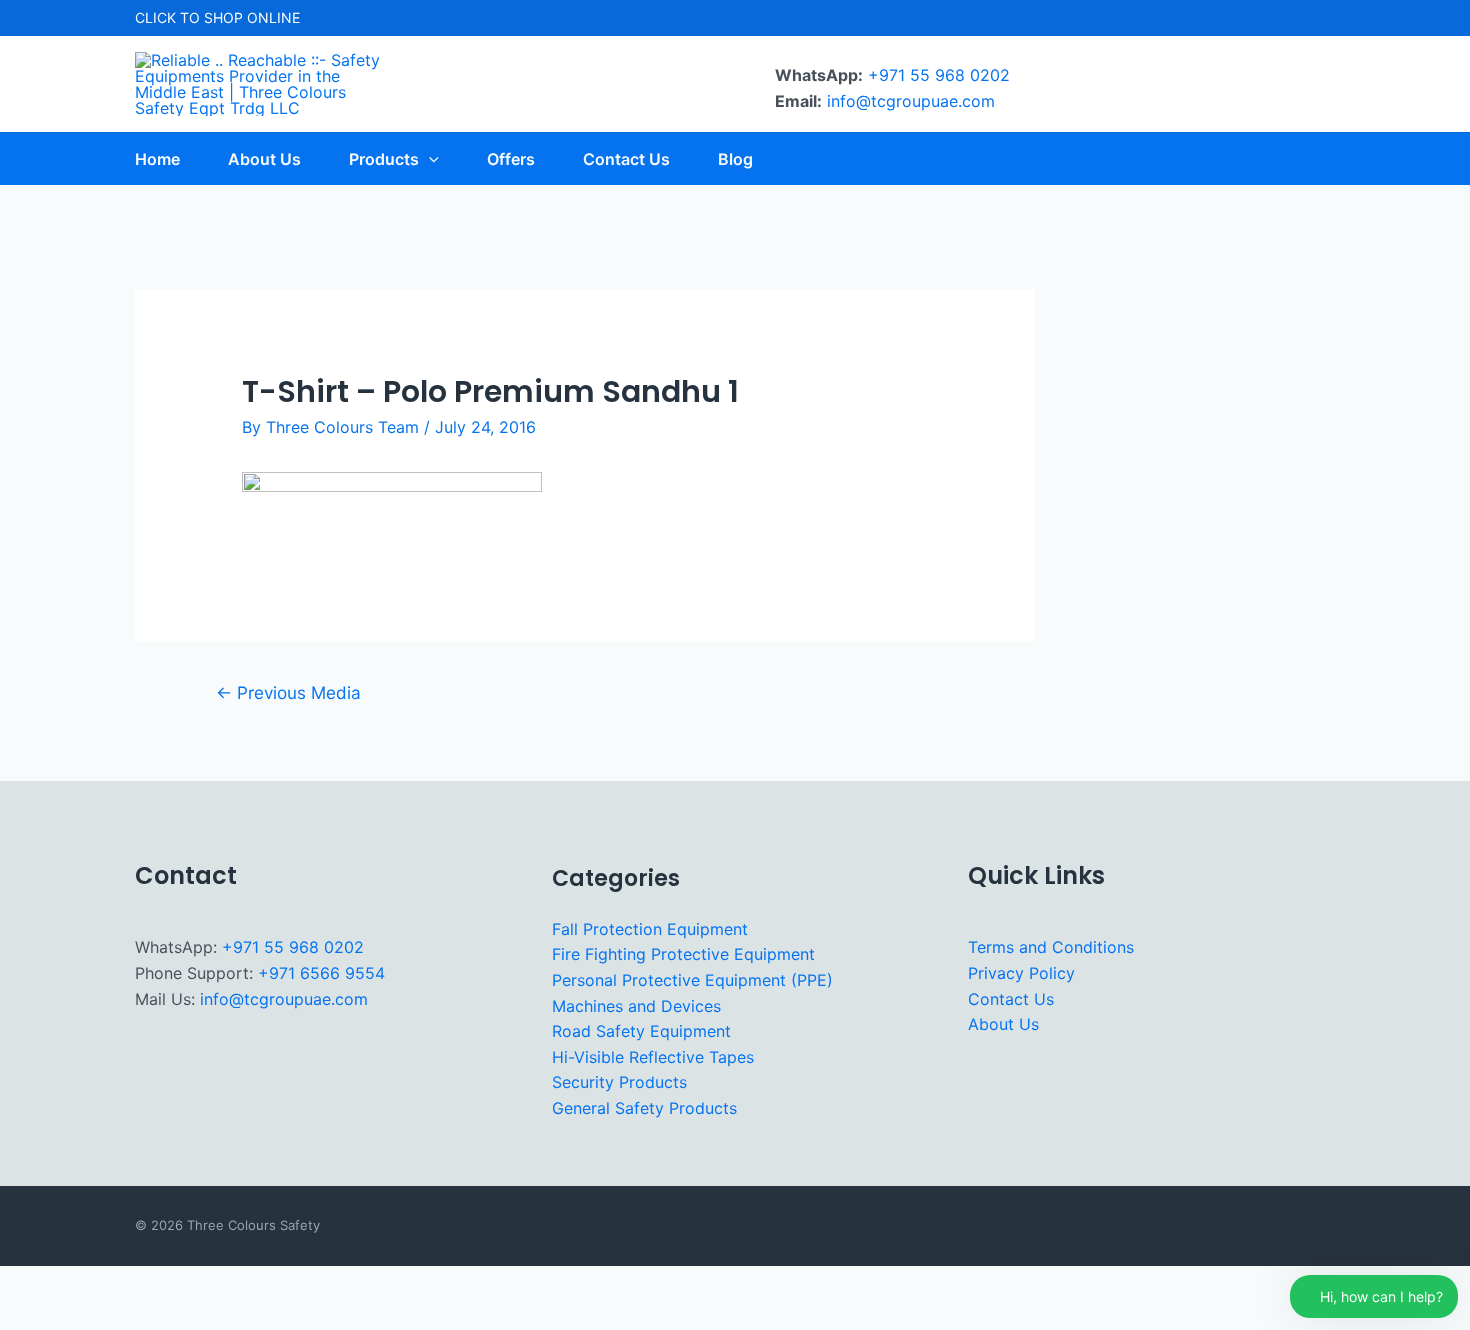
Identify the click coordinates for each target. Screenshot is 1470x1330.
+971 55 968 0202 (939, 75)
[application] (429, 159)
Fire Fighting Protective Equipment (683, 954)
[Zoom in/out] (28, 1284)
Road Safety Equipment (641, 1031)
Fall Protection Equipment (650, 929)
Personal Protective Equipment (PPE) (692, 980)
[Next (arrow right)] (89, 1316)
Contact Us (1011, 999)
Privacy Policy (1021, 973)
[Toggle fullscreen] (89, 1284)
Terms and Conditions (1051, 947)
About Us (1003, 1024)
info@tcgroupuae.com (911, 101)
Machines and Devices (636, 1006)
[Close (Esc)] (211, 1284)
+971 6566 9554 (321, 973)
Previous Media (288, 692)
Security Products (619, 1082)
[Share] (150, 1284)
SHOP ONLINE (252, 17)
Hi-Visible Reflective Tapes (653, 1057)
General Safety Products (644, 1108)
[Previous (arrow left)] (28, 1316)
